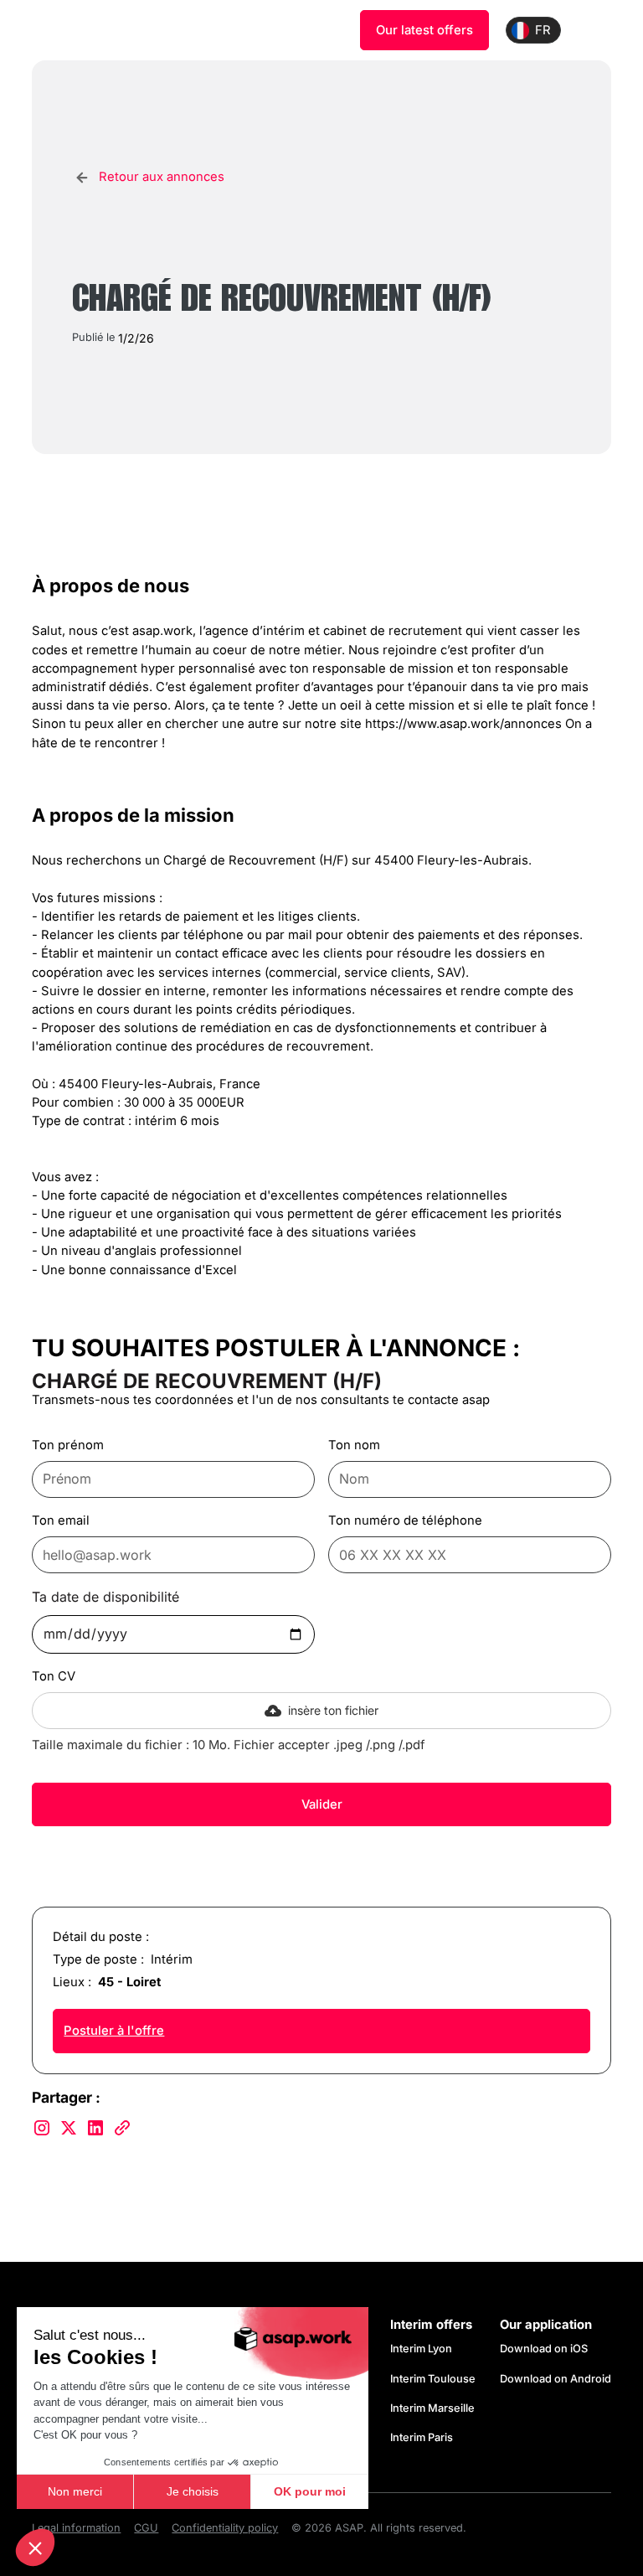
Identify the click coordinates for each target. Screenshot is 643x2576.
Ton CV (54, 1676)
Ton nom (354, 1445)
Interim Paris (422, 2437)
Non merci (75, 2491)
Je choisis (193, 2491)
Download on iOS (544, 2349)
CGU (146, 2528)
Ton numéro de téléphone (405, 1520)
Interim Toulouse (433, 2379)
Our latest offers (424, 30)
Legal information (76, 2528)
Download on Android (556, 2379)
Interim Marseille (432, 2408)
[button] (35, 2548)
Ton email (61, 1520)
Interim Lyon (421, 2349)
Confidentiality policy (225, 2528)
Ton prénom (68, 1445)
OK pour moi (310, 2491)
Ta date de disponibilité (105, 1597)
